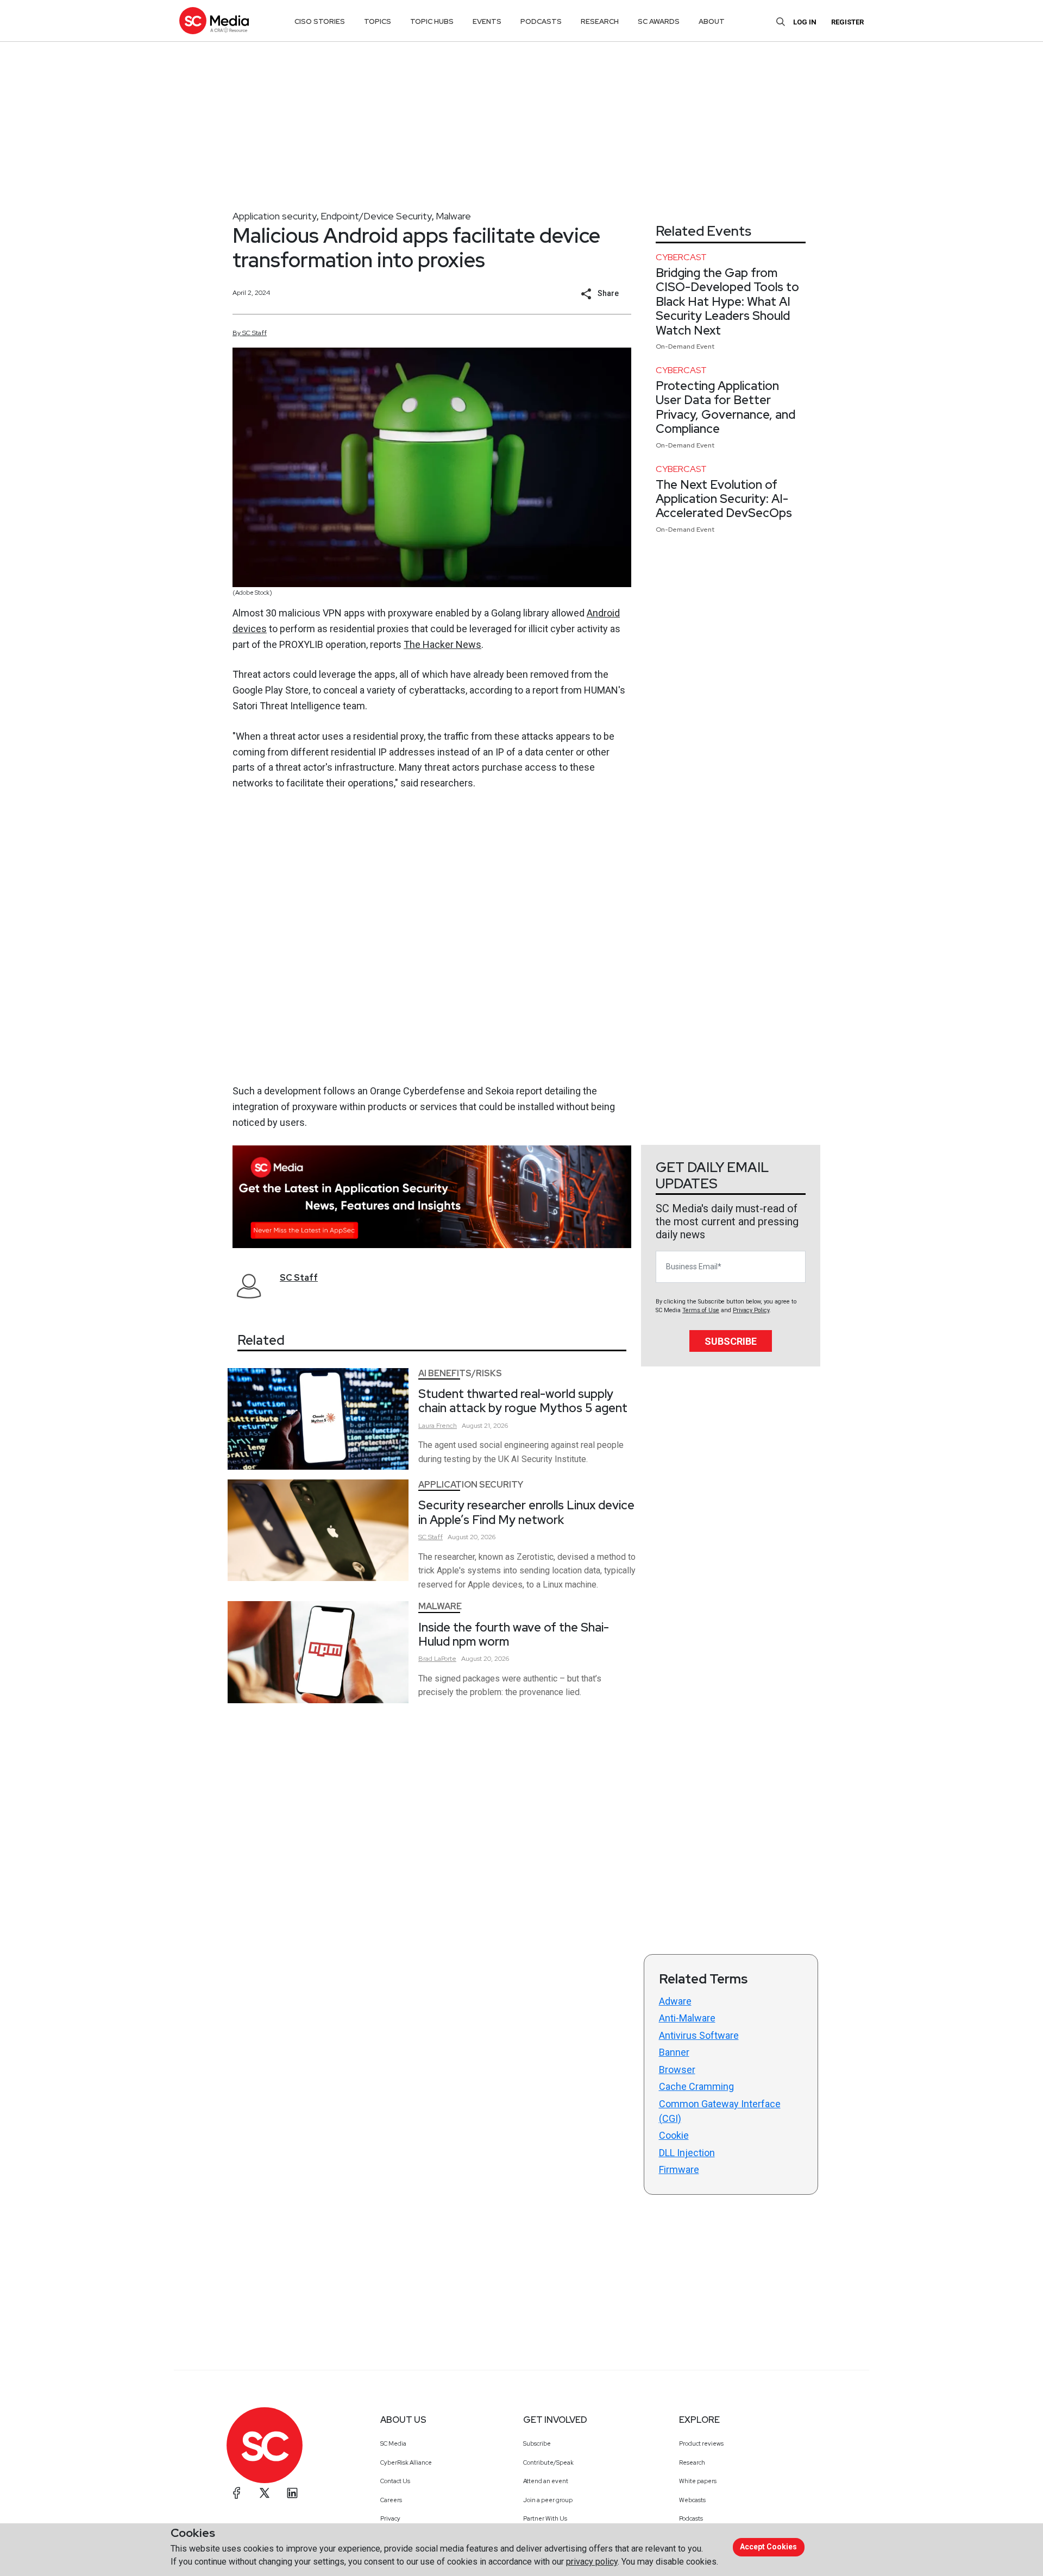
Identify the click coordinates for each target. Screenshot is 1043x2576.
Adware (675, 2001)
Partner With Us (545, 2518)
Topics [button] (378, 21)
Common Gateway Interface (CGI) (720, 2111)
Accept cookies (768, 2547)
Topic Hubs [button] (432, 21)
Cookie (674, 2135)
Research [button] (600, 21)
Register (847, 22)
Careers (391, 2500)
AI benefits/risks (460, 1373)
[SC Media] (214, 20)
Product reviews (701, 2443)
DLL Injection (687, 2153)
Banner (674, 2052)
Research (692, 2462)
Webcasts (692, 2500)
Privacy (390, 2518)
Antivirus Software (699, 2035)
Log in (805, 22)
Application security (275, 216)
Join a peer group (548, 2500)
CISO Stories (320, 21)
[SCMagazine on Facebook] (237, 2493)
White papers (698, 2481)
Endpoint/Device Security (376, 216)
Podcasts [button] (541, 21)
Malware (453, 216)
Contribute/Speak (548, 2462)
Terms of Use (701, 1310)
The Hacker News (442, 644)
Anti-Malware (687, 2018)
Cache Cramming (696, 2086)
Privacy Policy (751, 1310)
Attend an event (546, 2481)
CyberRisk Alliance (406, 2462)
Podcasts (691, 2518)
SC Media (393, 2443)
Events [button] (487, 21)
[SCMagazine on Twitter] (265, 2493)
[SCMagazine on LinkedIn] (292, 2493)
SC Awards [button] (659, 21)
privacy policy (592, 2562)
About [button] (712, 21)
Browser (677, 2070)
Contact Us (395, 2481)
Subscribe (731, 1341)
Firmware (679, 2169)
